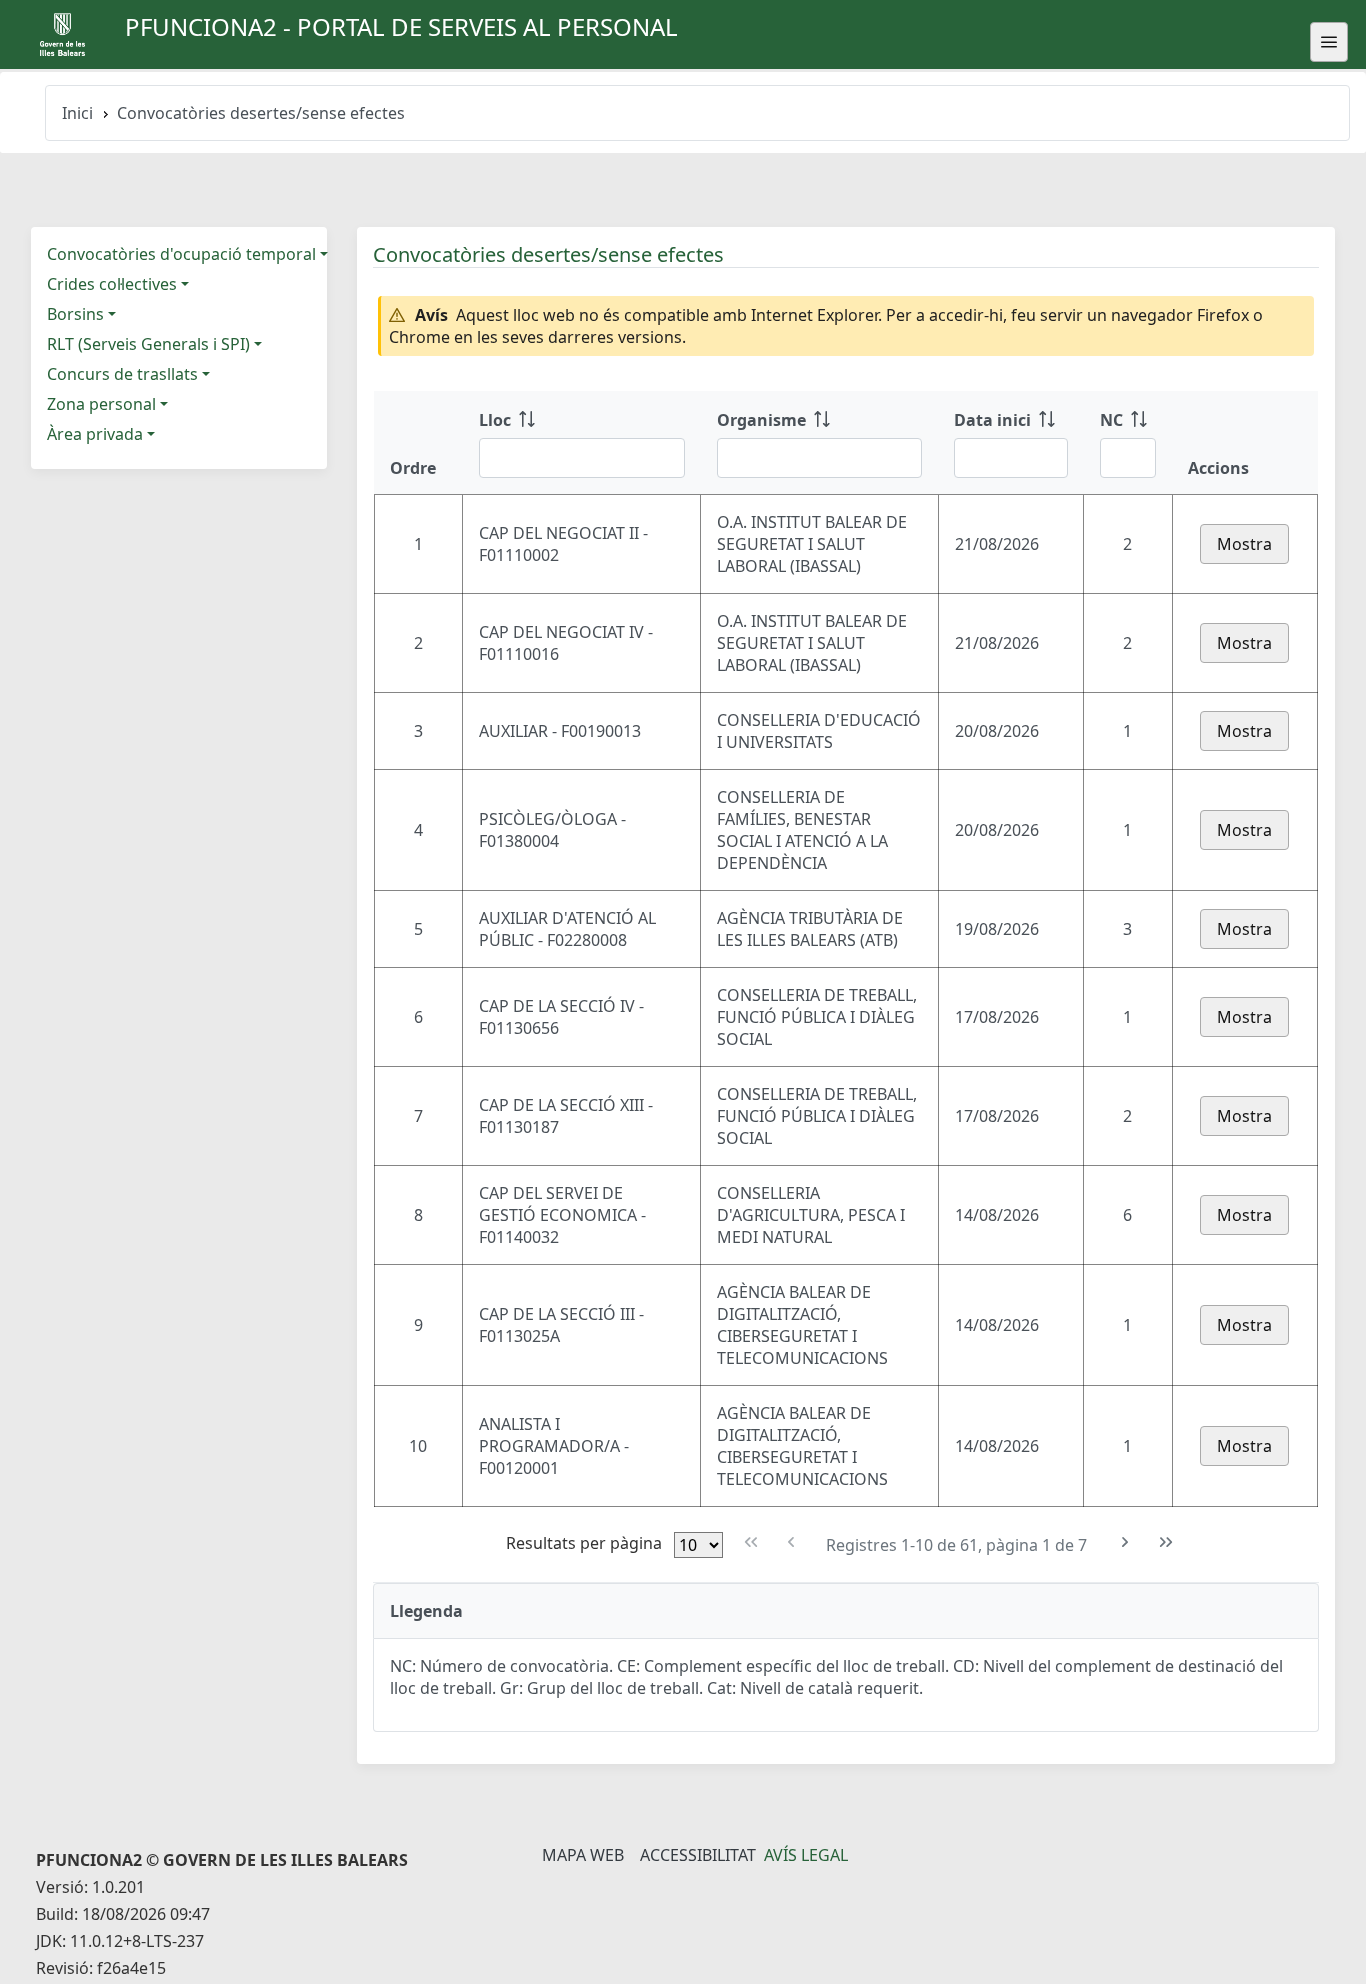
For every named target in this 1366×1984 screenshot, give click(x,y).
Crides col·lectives (112, 284)
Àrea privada (95, 434)
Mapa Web (583, 1855)
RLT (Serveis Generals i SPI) (148, 344)
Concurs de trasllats (122, 374)
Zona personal (101, 404)
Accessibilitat (698, 1855)
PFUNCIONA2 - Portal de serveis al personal (401, 26)
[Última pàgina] (1165, 1542)
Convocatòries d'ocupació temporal (181, 254)
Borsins (75, 314)
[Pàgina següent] (1125, 1542)
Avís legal (806, 1855)
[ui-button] (1329, 42)
